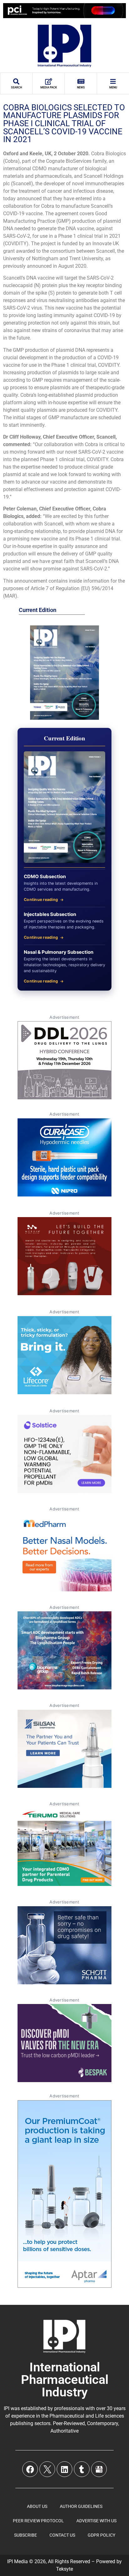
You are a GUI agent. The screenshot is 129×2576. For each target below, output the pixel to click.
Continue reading (41, 900)
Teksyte (64, 2569)
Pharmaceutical (67, 2416)
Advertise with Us (96, 2521)
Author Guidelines (81, 2506)
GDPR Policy (101, 2535)
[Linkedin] (64, 2469)
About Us (37, 2506)
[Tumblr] (82, 2469)
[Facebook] (30, 2469)
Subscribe (26, 2535)
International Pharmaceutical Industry (65, 2380)
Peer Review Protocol (38, 2521)
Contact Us (62, 2535)
